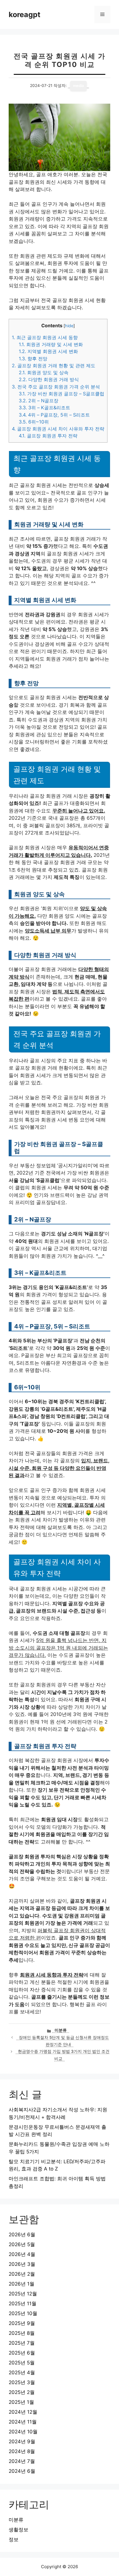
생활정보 (18, 2530)
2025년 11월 (23, 2304)
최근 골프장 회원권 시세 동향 (45, 337)
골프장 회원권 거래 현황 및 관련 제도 (54, 366)
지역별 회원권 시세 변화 (48, 351)
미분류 (61, 2030)
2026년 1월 (22, 2284)
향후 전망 (33, 359)
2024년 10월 (23, 2432)
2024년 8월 (22, 2451)
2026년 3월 (22, 2264)
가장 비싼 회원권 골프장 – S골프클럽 (62, 394)
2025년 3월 (22, 2382)
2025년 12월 (23, 2294)
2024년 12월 (23, 2412)
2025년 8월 (22, 2333)
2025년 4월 (22, 2373)
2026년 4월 (22, 2254)
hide (69, 326)
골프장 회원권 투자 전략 (48, 436)
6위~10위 (34, 422)
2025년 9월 (22, 2323)
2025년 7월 (22, 2343)
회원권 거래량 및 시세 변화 (51, 344)
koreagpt (25, 14)
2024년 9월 (22, 2442)
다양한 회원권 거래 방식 (49, 379)
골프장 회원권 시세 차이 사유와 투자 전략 (58, 429)
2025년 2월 (22, 2392)
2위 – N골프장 (39, 401)
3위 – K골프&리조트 (44, 408)
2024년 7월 (22, 2461)
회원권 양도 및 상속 (44, 372)
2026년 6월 (22, 2235)
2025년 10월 (23, 2313)
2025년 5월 (22, 2363)
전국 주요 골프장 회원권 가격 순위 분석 (56, 387)
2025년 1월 (21, 2402)
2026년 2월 (22, 2274)
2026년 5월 (22, 2244)
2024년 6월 (22, 2471)
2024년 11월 (23, 2422)
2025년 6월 (22, 2353)
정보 (14, 2539)
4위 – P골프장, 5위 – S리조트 (54, 415)
